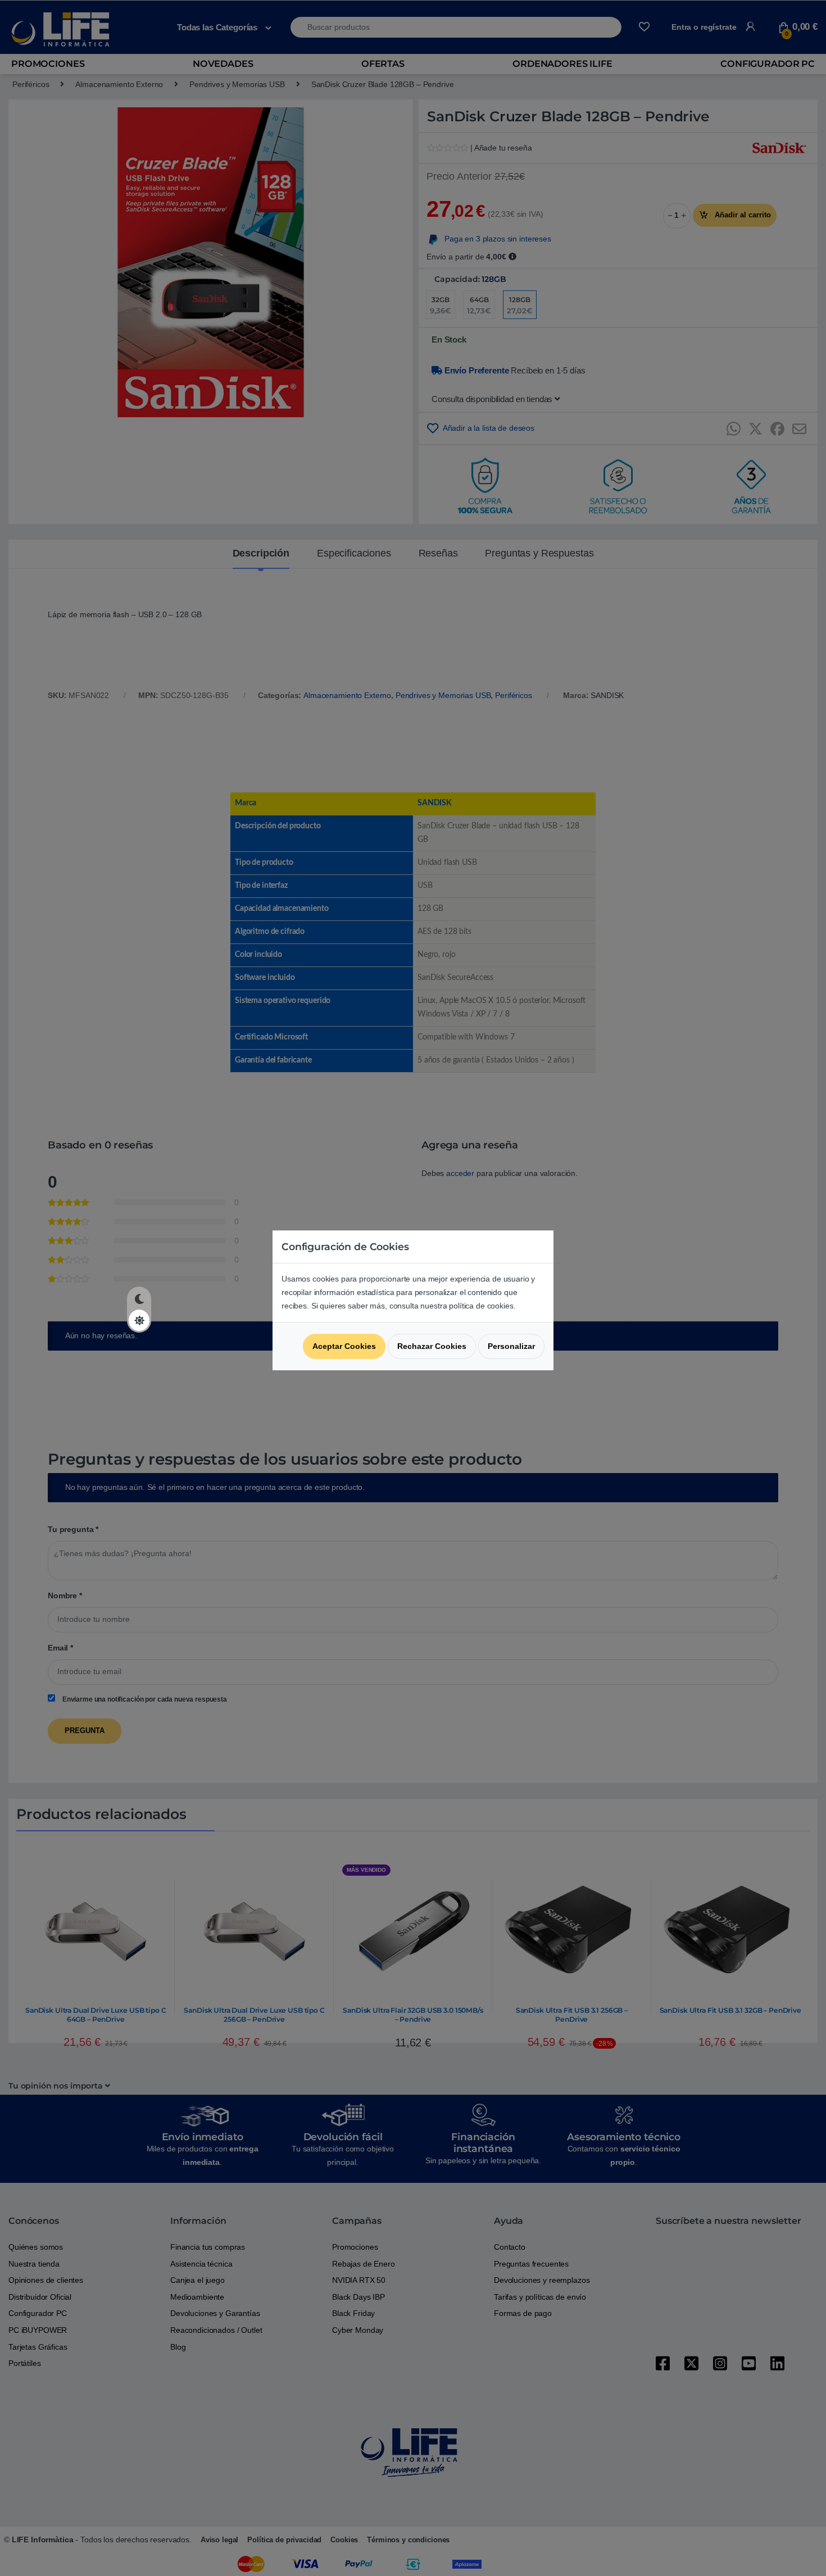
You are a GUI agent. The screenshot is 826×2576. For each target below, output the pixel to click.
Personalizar (511, 1346)
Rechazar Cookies (432, 1346)
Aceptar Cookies (344, 1346)
